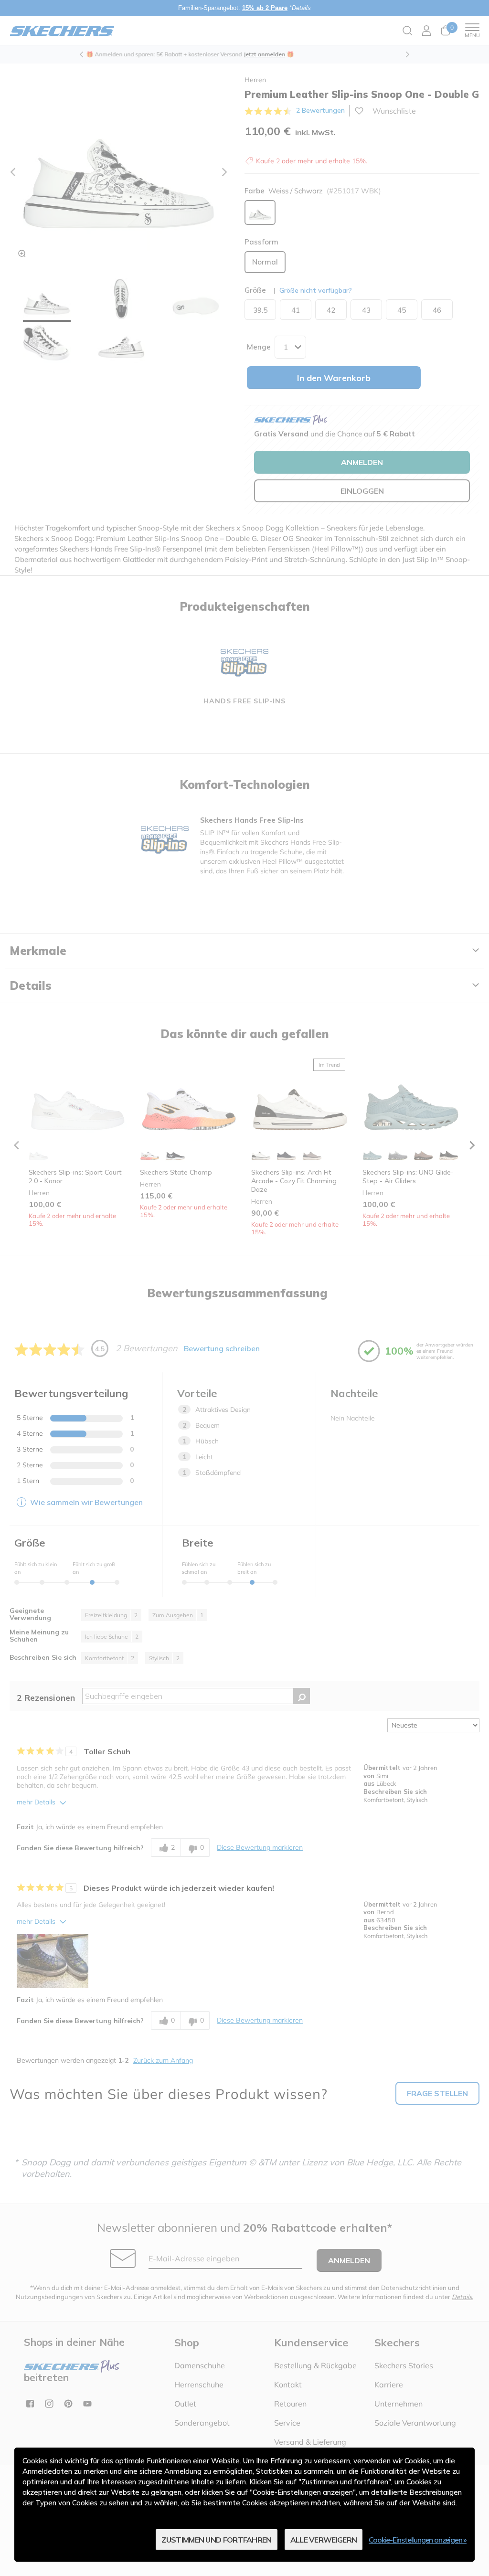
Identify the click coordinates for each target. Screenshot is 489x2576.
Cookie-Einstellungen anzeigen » (418, 2540)
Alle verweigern (324, 2540)
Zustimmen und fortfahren (216, 2540)
